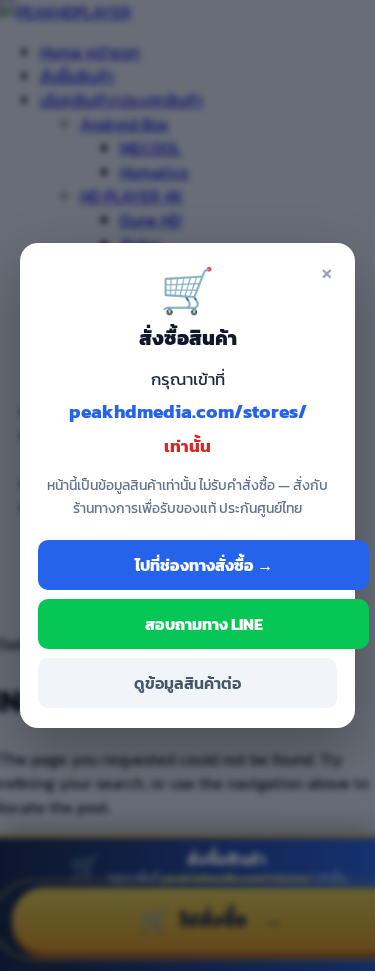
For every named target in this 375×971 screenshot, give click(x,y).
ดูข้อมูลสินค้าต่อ (187, 683)
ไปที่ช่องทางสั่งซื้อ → (204, 565)
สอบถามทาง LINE (204, 624)
